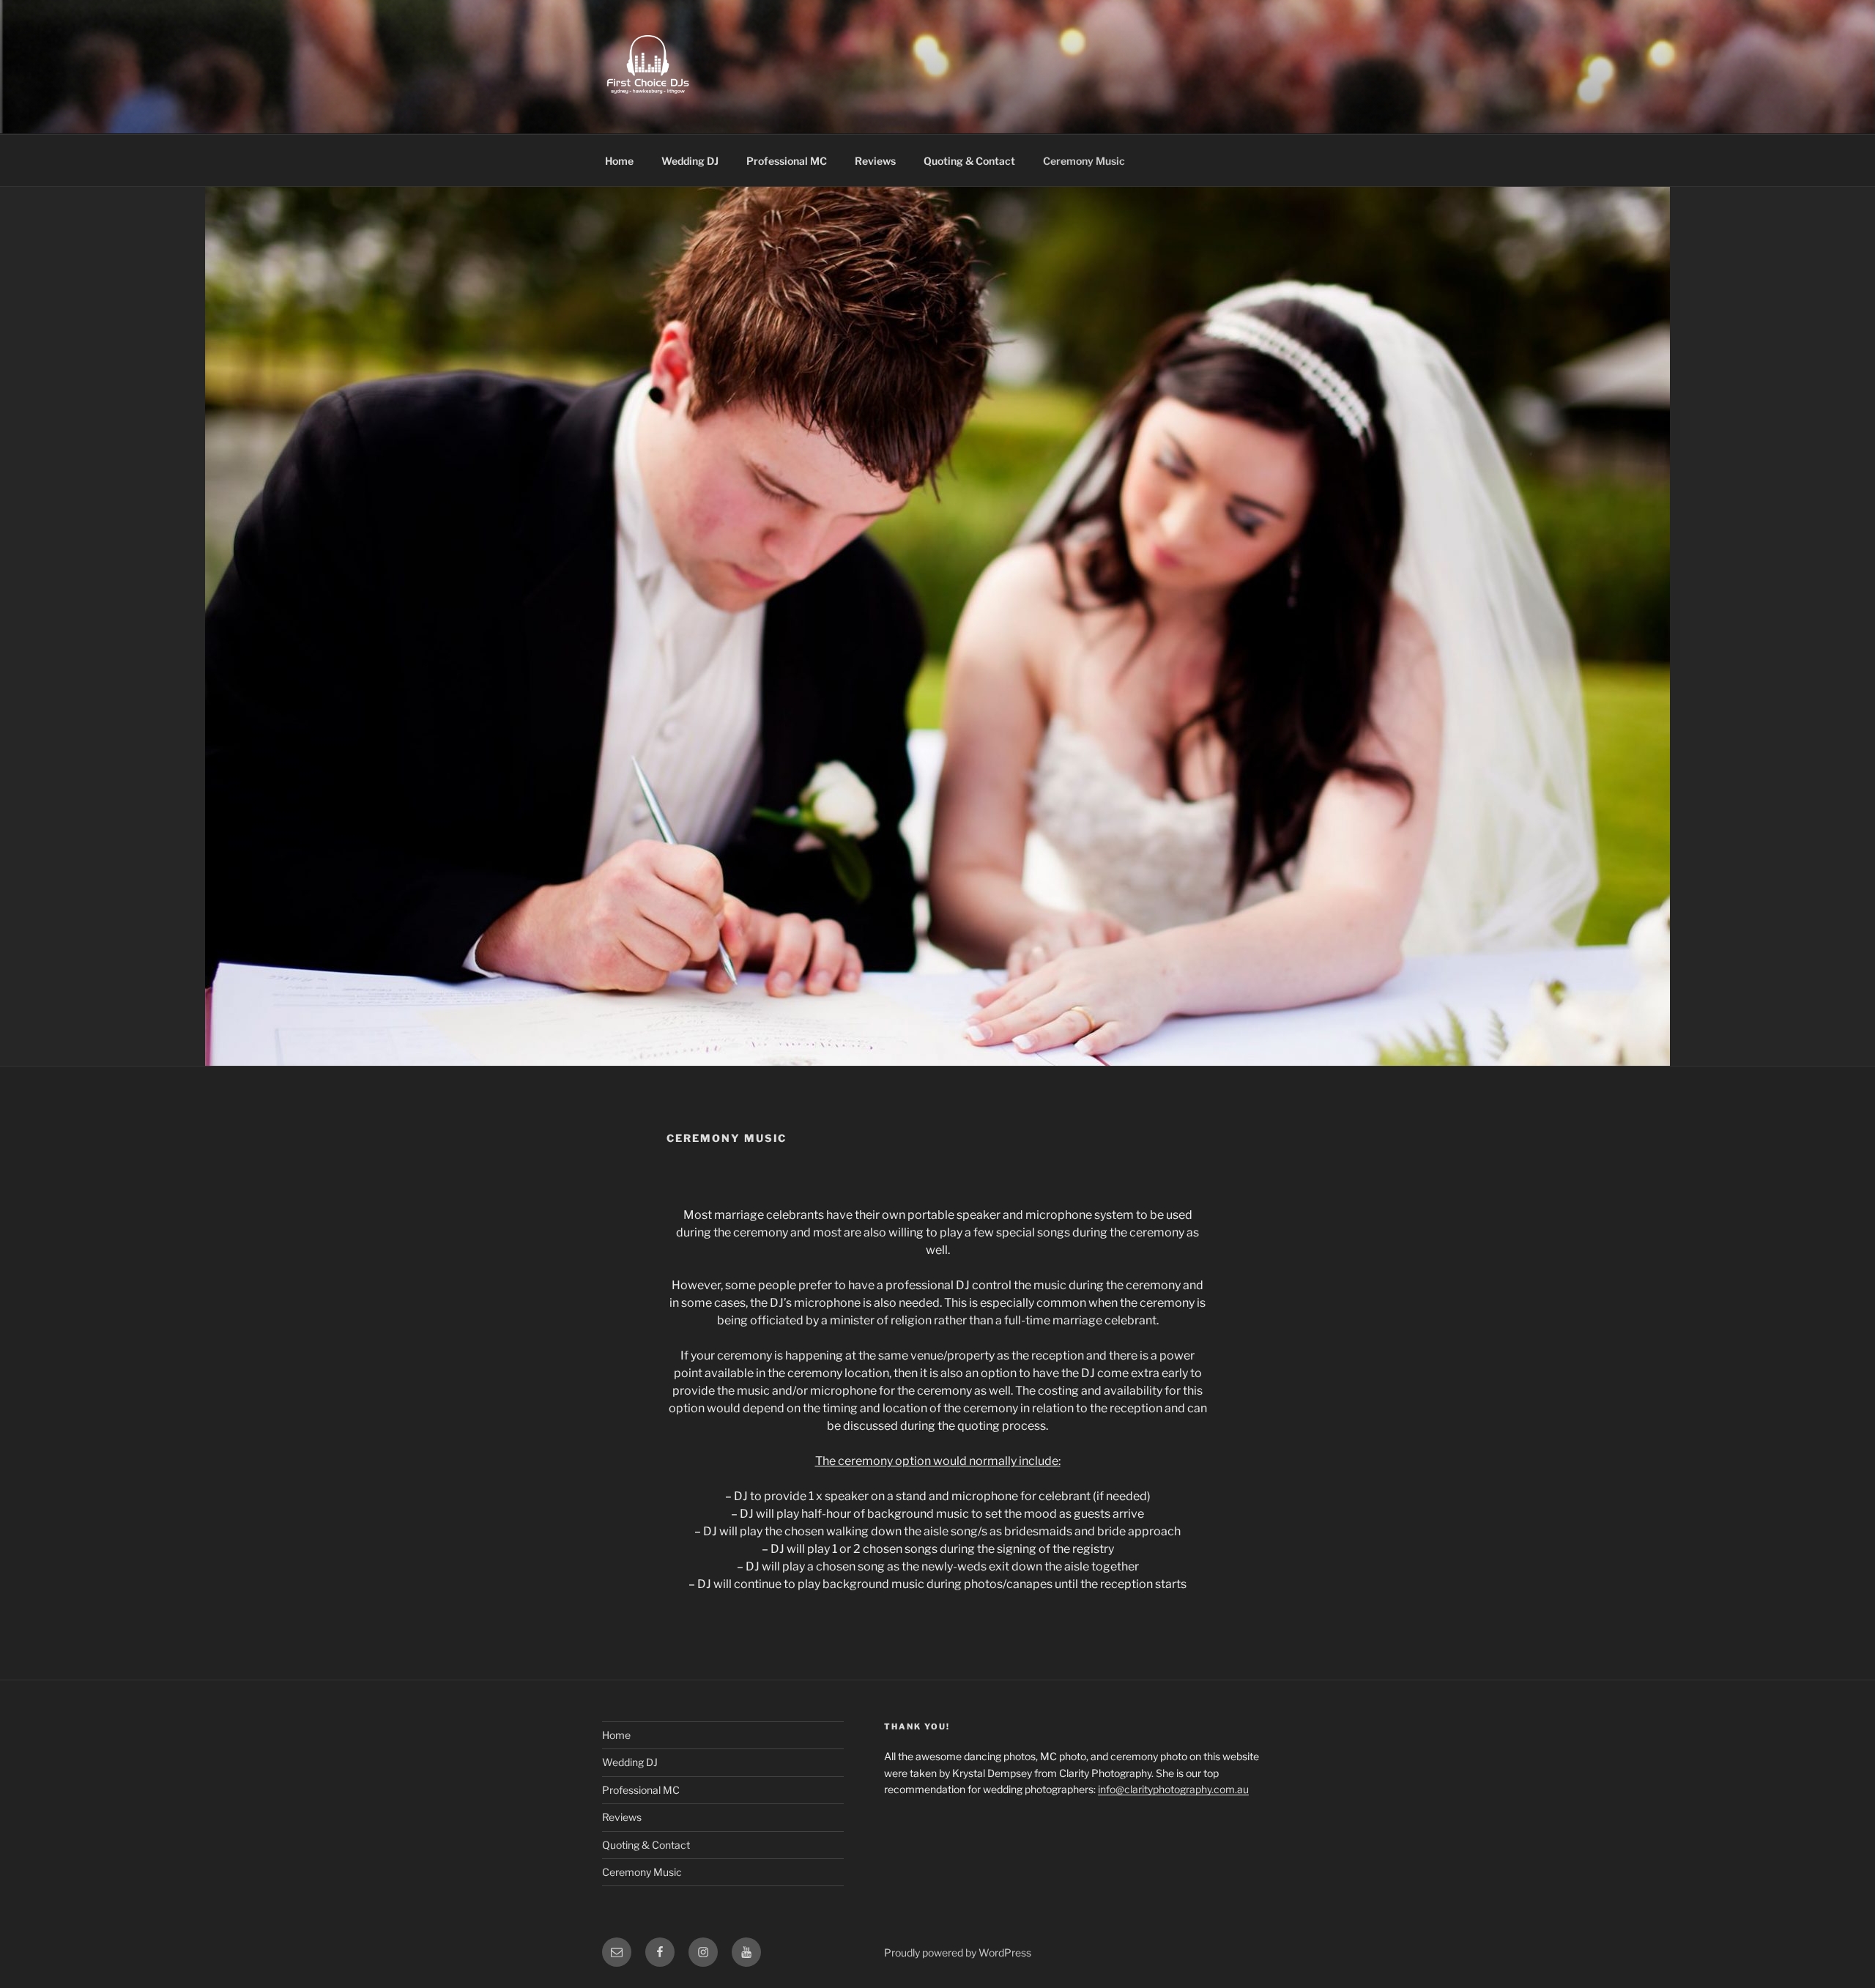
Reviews (875, 161)
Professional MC (787, 161)
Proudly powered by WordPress (958, 1952)
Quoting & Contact (969, 161)
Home (619, 161)
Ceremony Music (1084, 161)
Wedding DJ (690, 161)
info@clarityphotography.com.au (1173, 1789)
